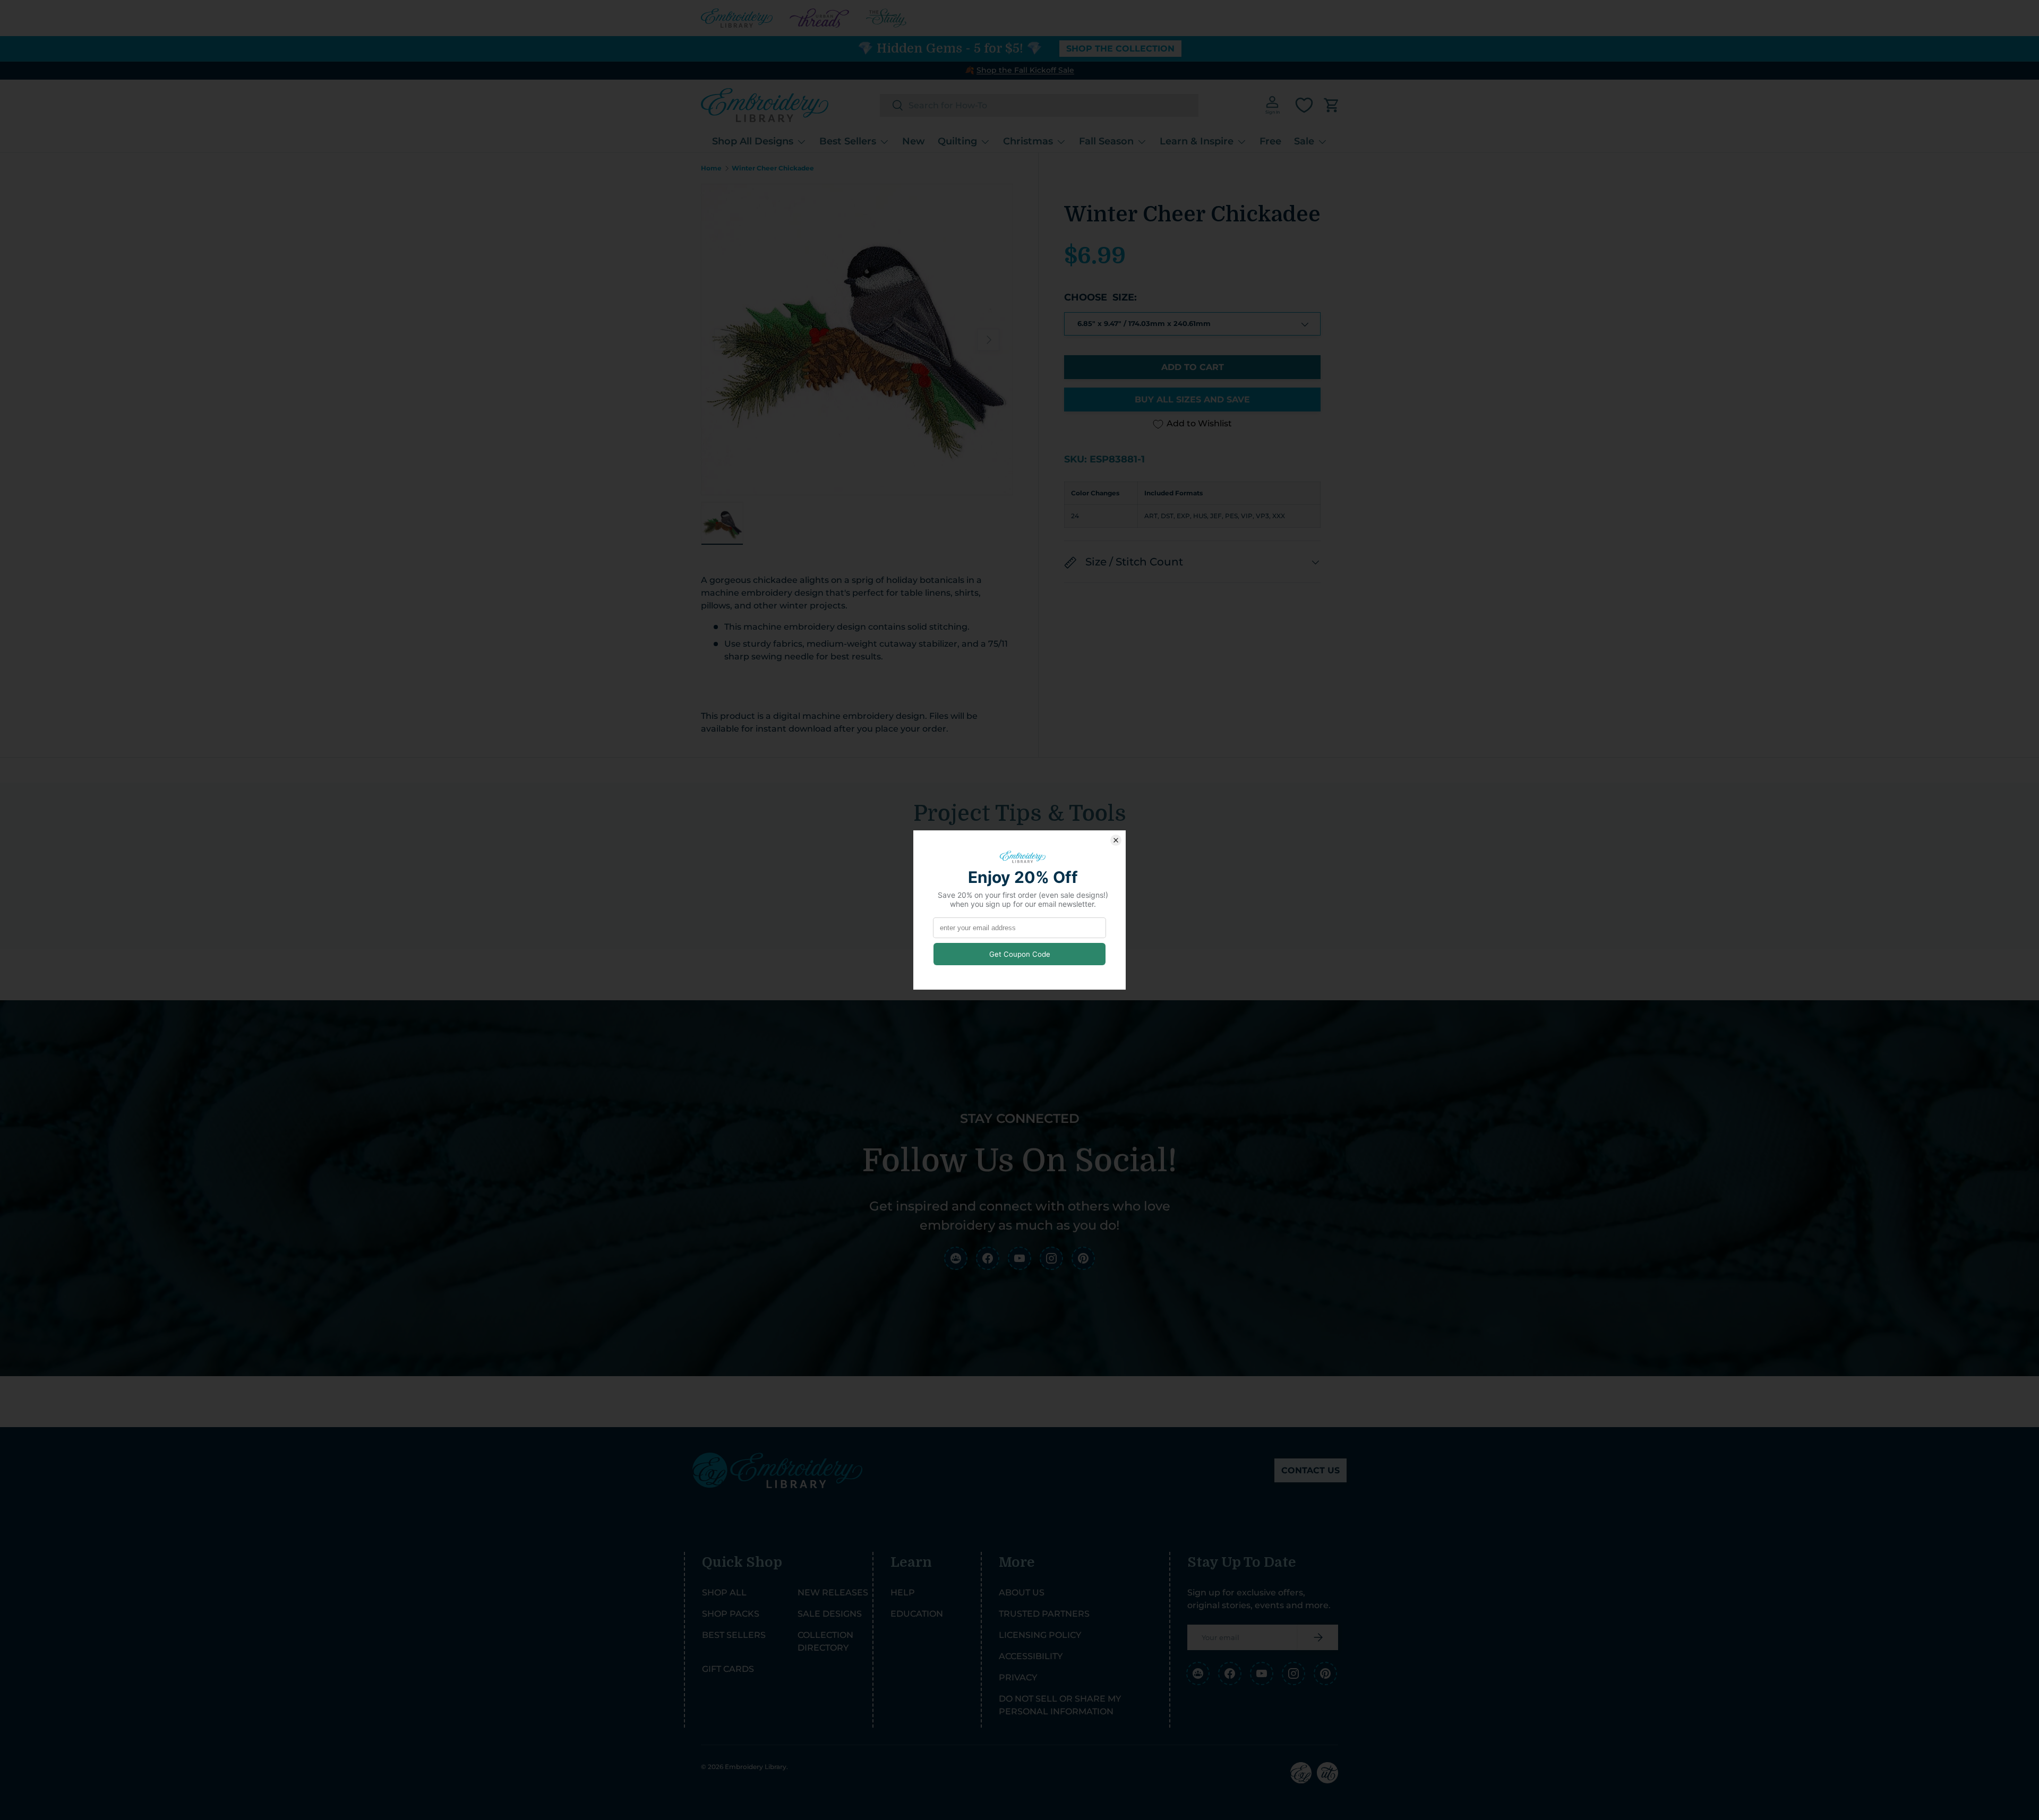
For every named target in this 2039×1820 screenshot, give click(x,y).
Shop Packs (731, 1614)
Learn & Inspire (1197, 141)
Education (917, 1614)
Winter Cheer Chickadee (773, 168)
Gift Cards (728, 1669)
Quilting (957, 141)
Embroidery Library (756, 1767)
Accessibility (1031, 1656)
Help (903, 1592)
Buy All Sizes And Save (1192, 400)
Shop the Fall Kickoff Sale (1025, 70)
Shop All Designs (753, 141)
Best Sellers (848, 141)
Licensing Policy (1040, 1635)
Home (711, 168)
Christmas (1028, 141)
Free (1270, 141)
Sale (1304, 141)
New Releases (833, 1592)
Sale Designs (830, 1614)
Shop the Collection (1120, 49)
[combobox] (1039, 105)
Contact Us (1310, 1470)
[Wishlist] (1304, 105)
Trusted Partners (1044, 1614)
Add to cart (1193, 368)
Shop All (724, 1592)
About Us (1022, 1592)
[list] (857, 340)
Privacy (1018, 1677)
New (914, 141)
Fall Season (1106, 141)
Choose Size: (1100, 297)
